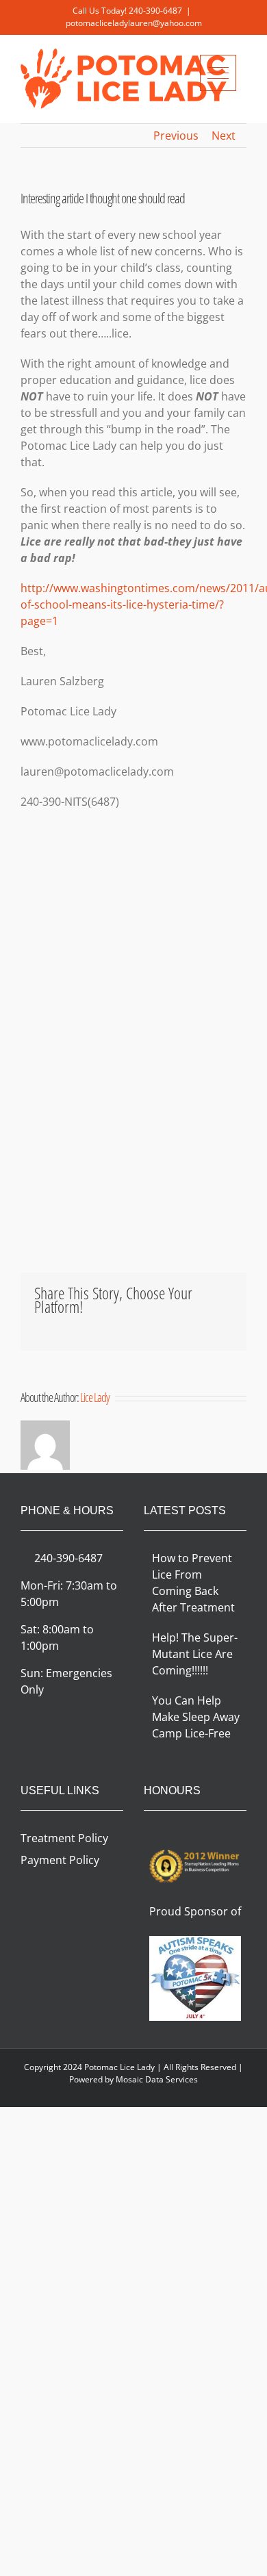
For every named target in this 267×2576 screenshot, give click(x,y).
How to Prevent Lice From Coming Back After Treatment (193, 1583)
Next (224, 136)
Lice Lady (95, 1397)
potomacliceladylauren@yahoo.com (134, 23)
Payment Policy (60, 1860)
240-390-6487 (155, 11)
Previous (176, 136)
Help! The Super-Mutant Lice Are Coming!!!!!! (195, 1654)
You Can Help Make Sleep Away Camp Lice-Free (196, 1717)
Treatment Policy (64, 1838)
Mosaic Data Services (157, 2079)
